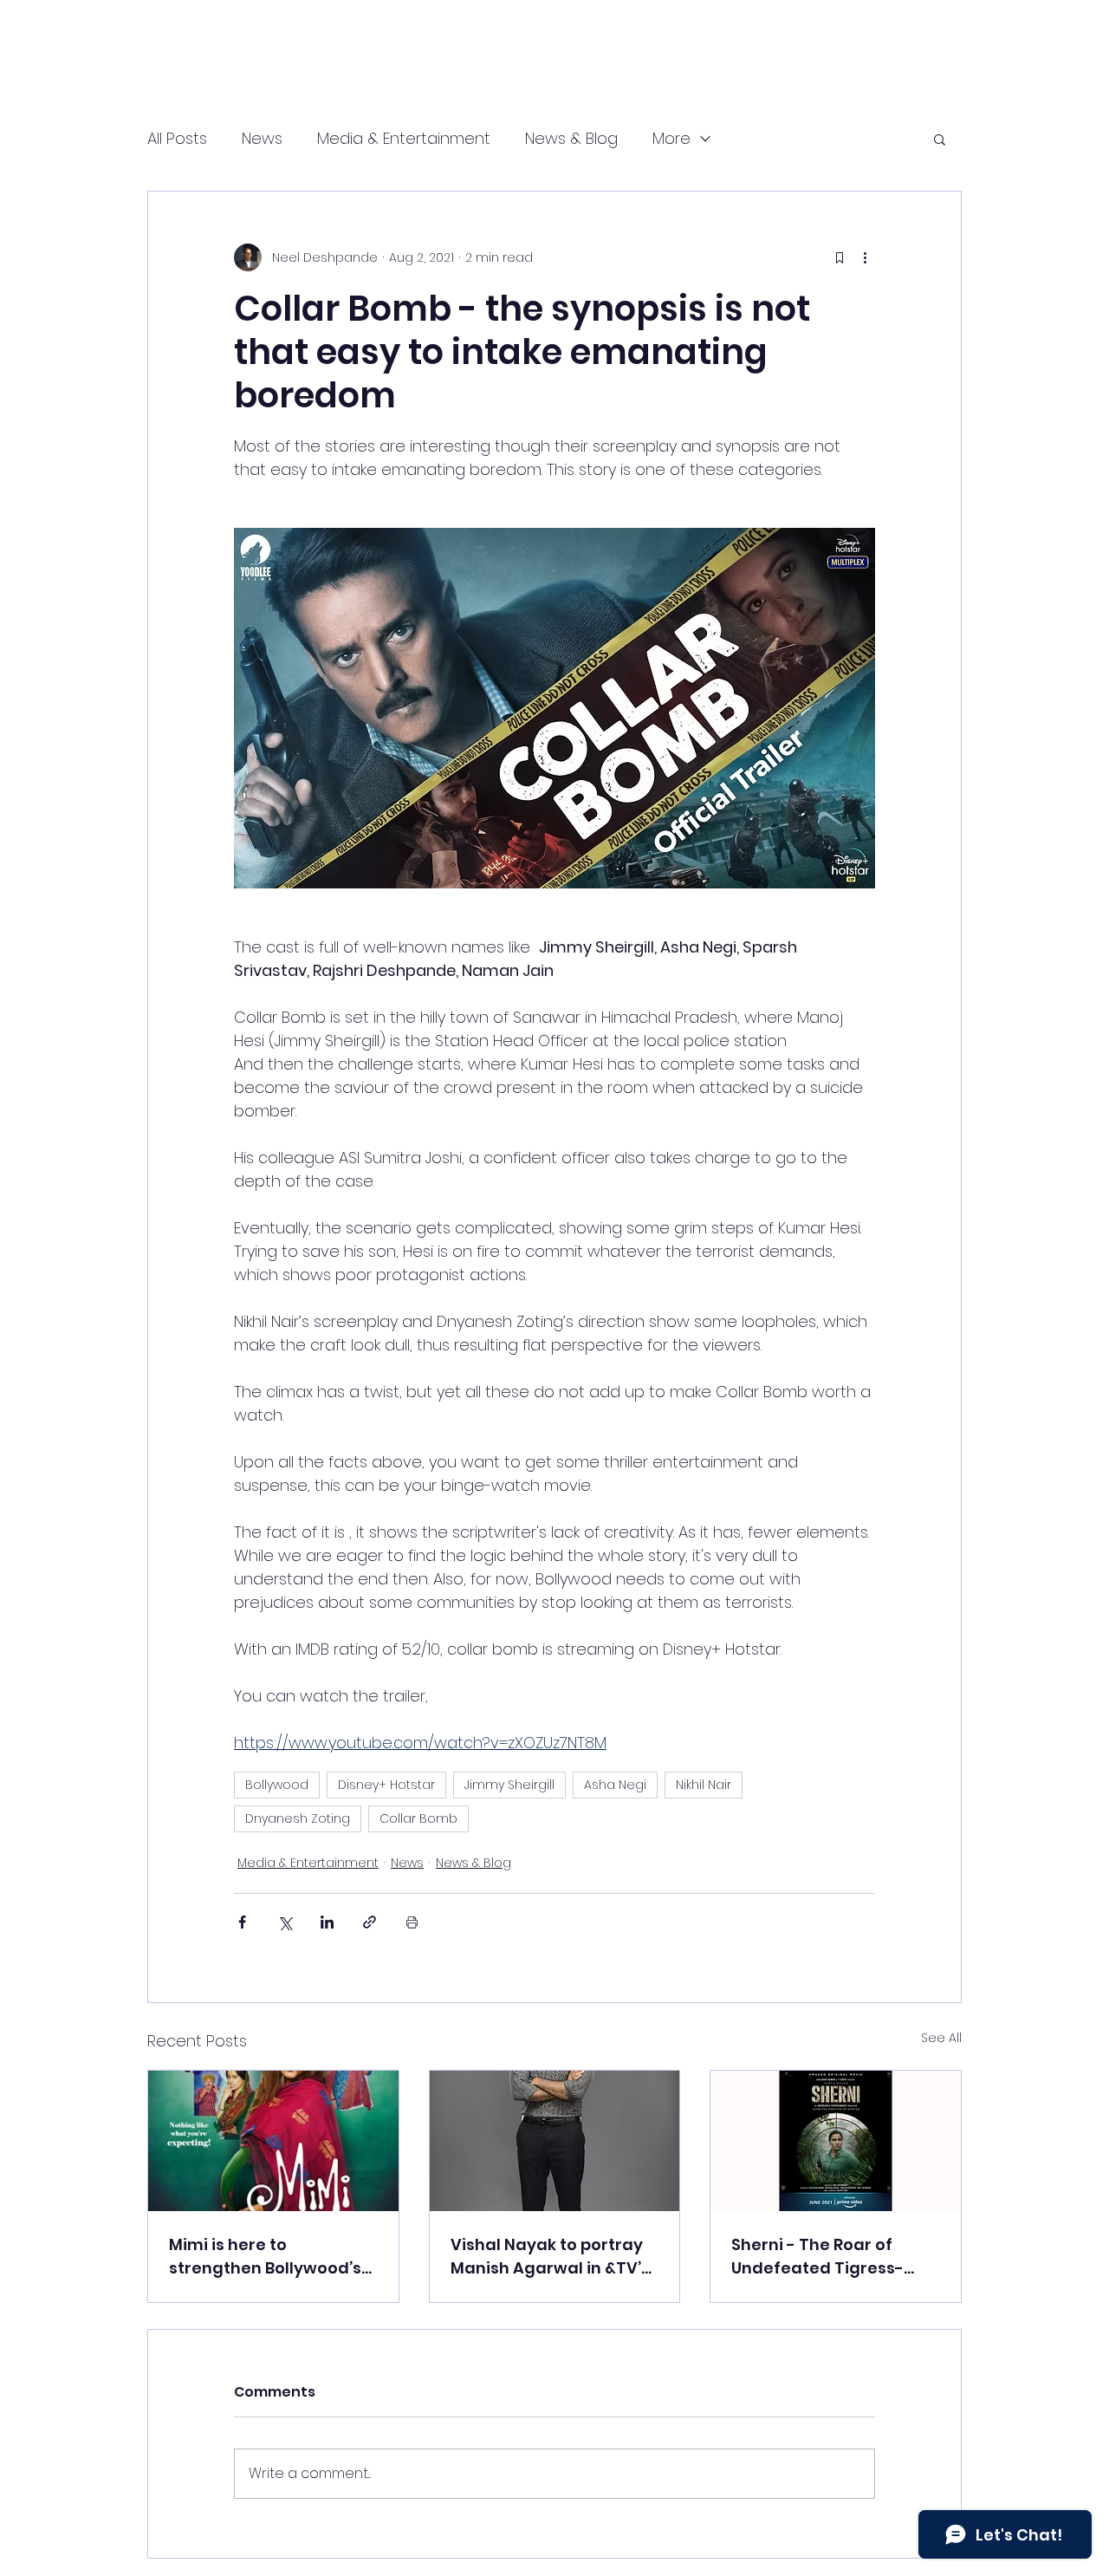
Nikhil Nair (704, 1785)
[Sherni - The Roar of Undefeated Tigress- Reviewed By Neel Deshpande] (836, 2141)
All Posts (177, 138)
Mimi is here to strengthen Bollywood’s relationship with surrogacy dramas (265, 2257)
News (262, 138)
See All (941, 2038)
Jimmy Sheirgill (509, 1785)
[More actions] (865, 257)
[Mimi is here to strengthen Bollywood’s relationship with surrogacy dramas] (273, 2141)
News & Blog (571, 138)
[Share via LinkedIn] (327, 1922)
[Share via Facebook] (242, 1922)
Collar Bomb (418, 1818)
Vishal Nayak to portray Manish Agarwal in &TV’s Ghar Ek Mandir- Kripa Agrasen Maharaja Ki (550, 2257)
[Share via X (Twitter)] (285, 1922)
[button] (940, 139)
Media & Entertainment (404, 138)
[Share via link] (370, 1922)
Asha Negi (615, 1785)
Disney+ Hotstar (386, 1785)
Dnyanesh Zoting (298, 1818)
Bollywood (277, 1785)
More (671, 138)
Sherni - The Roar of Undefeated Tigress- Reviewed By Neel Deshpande (817, 2257)
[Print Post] (412, 1922)
